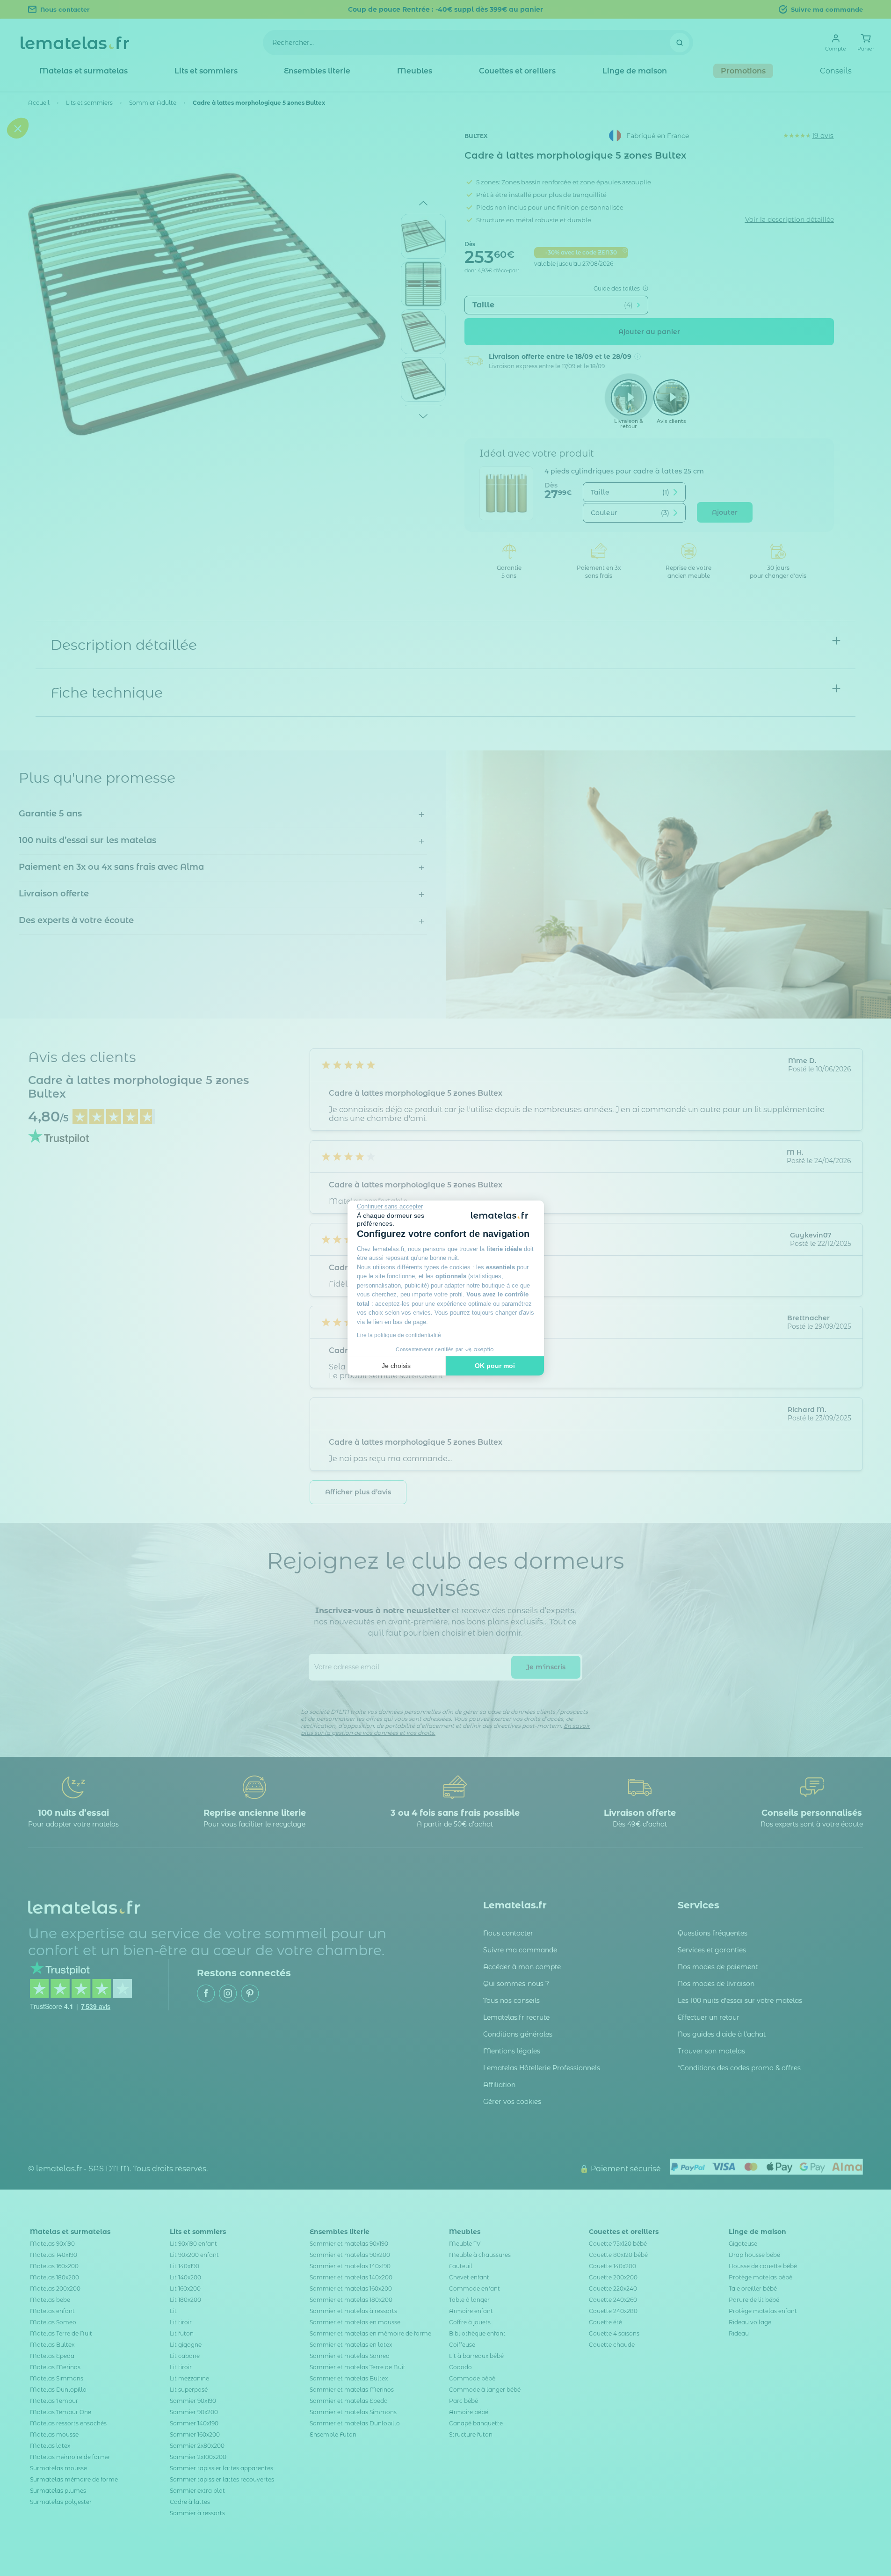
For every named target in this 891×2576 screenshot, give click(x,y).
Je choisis (396, 1366)
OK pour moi (495, 1366)
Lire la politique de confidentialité (399, 1335)
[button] (18, 1344)
